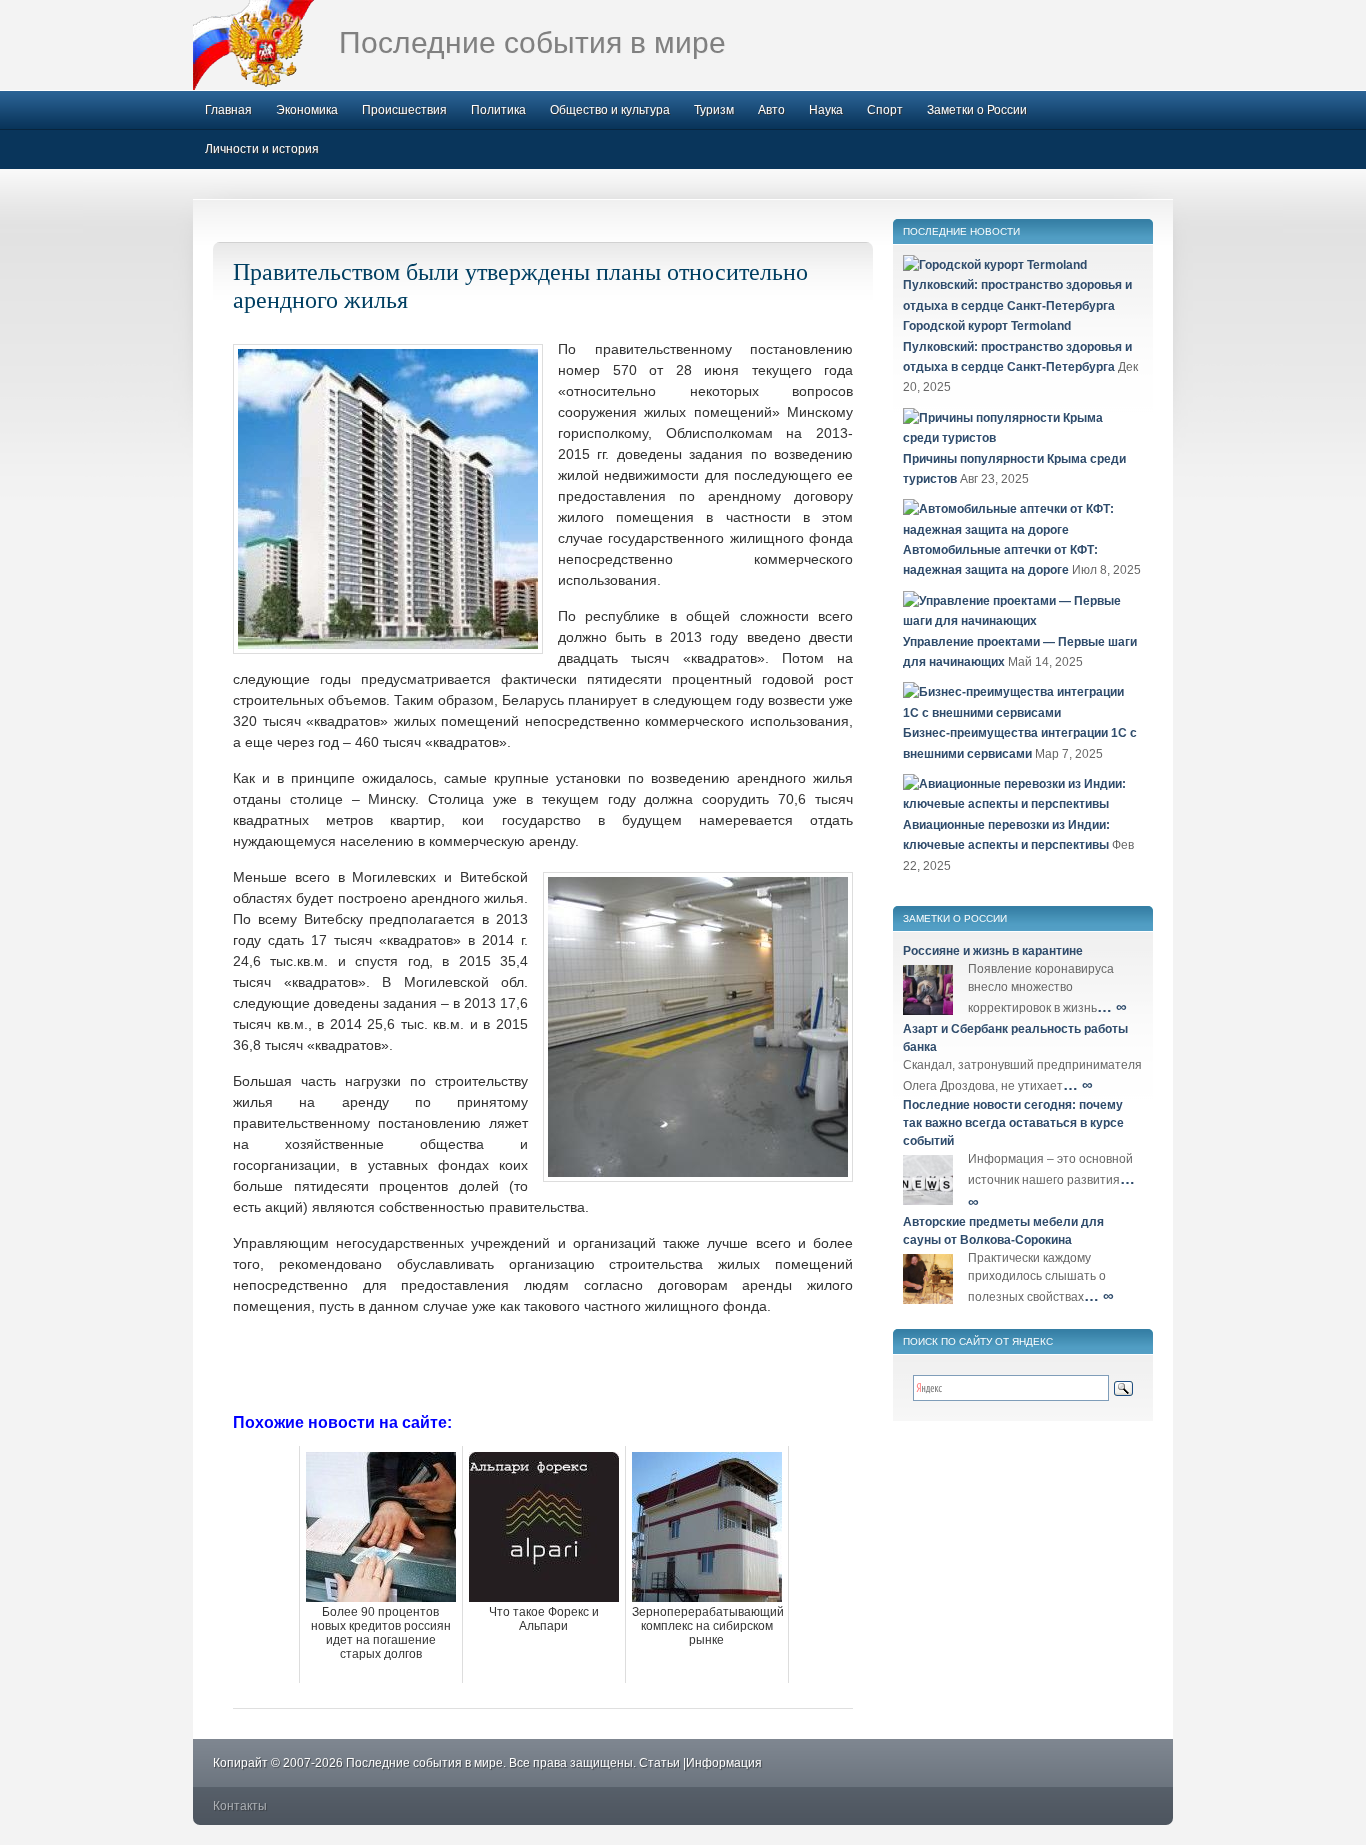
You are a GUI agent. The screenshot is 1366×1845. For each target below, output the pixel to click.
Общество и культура (610, 110)
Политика (498, 110)
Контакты (240, 1806)
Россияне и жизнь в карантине (993, 951)
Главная (228, 110)
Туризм (714, 110)
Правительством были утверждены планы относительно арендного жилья (520, 285)
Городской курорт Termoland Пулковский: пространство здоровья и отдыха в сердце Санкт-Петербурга (1017, 346)
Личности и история (262, 149)
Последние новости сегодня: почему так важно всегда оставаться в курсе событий (1013, 1123)
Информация (724, 1763)
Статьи (659, 1763)
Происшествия (404, 110)
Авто (771, 110)
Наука (826, 110)
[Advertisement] (543, 1362)
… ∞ (1112, 1006)
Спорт (885, 110)
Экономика (307, 110)
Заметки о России (977, 110)
